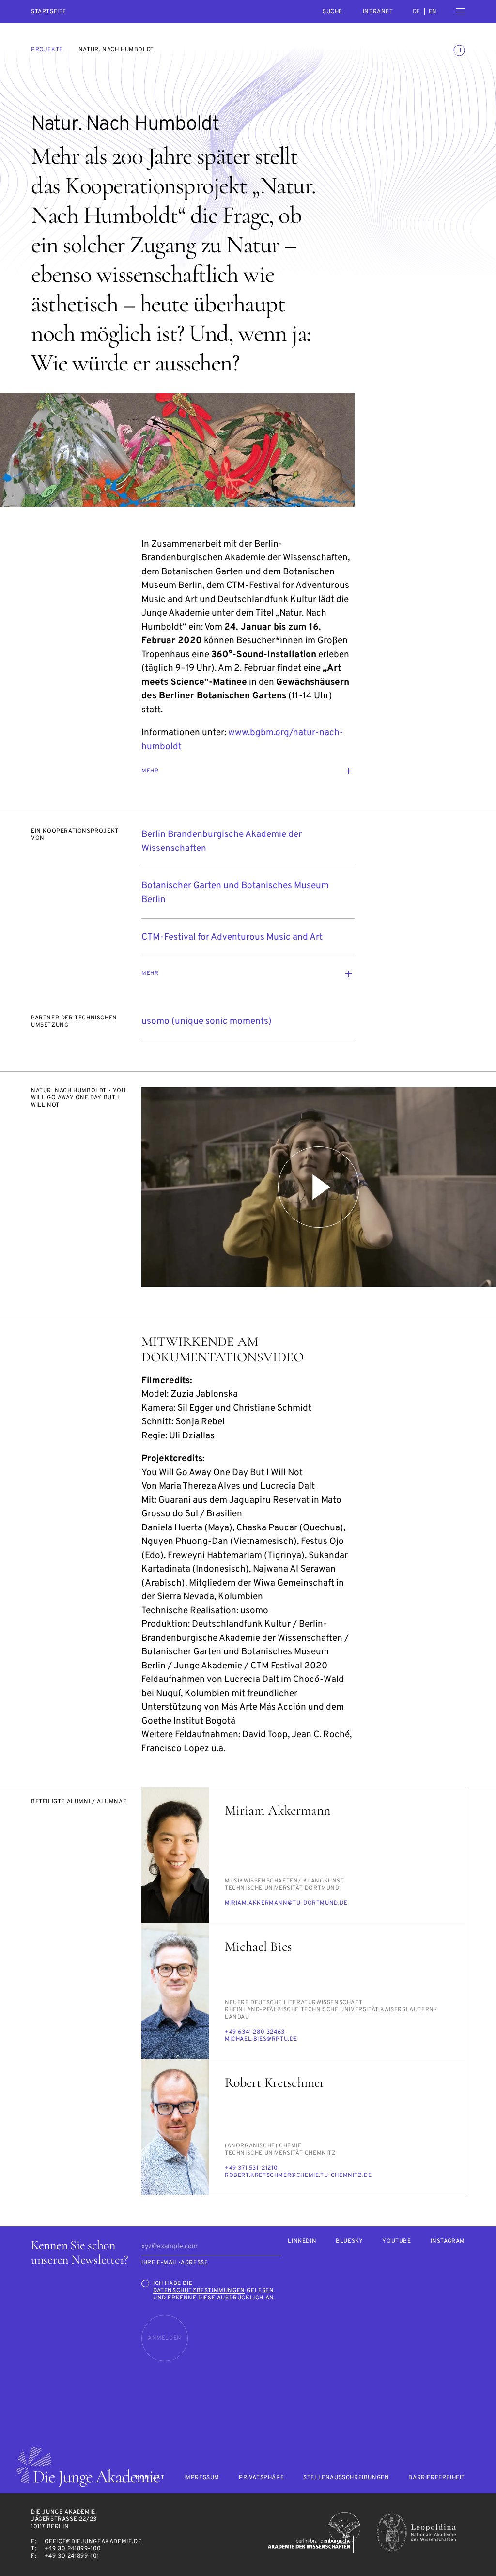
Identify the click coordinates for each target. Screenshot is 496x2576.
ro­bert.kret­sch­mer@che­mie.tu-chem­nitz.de (298, 2175)
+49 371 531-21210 (251, 2168)
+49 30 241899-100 (73, 2549)
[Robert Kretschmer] (175, 2127)
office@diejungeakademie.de (93, 2542)
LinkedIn (302, 2242)
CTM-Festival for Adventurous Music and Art (232, 937)
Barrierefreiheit (437, 2478)
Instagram (448, 2242)
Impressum (202, 2478)
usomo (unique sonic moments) (207, 1021)
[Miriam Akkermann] (175, 1855)
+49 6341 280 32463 (255, 2032)
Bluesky (349, 2242)
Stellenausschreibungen (346, 2478)
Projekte (47, 50)
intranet (378, 12)
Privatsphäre (261, 2478)
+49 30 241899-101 (72, 2556)
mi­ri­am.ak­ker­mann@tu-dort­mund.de (286, 1903)
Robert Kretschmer (275, 2082)
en (433, 12)
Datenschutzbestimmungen (199, 2291)
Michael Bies (258, 1946)
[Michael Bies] (175, 1991)
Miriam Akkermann (278, 1810)
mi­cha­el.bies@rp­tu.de (261, 2039)
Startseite (49, 12)
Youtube (396, 2242)
